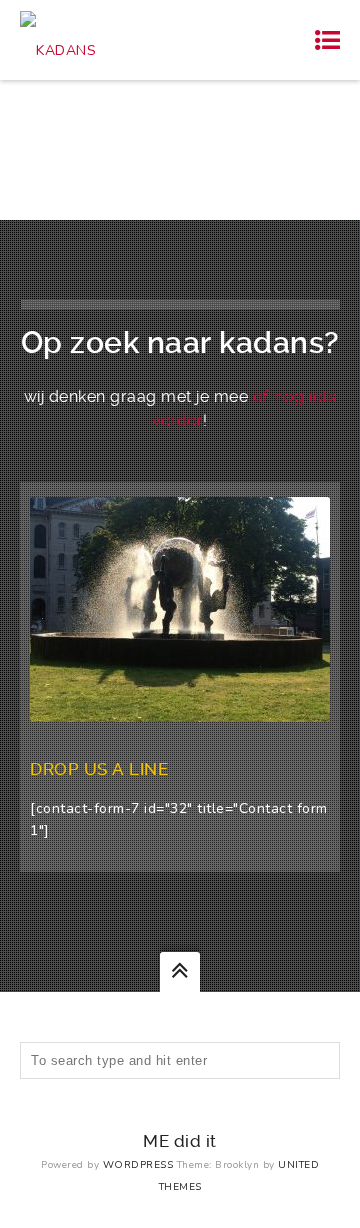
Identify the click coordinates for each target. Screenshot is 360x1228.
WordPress (138, 1165)
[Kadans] (58, 39)
